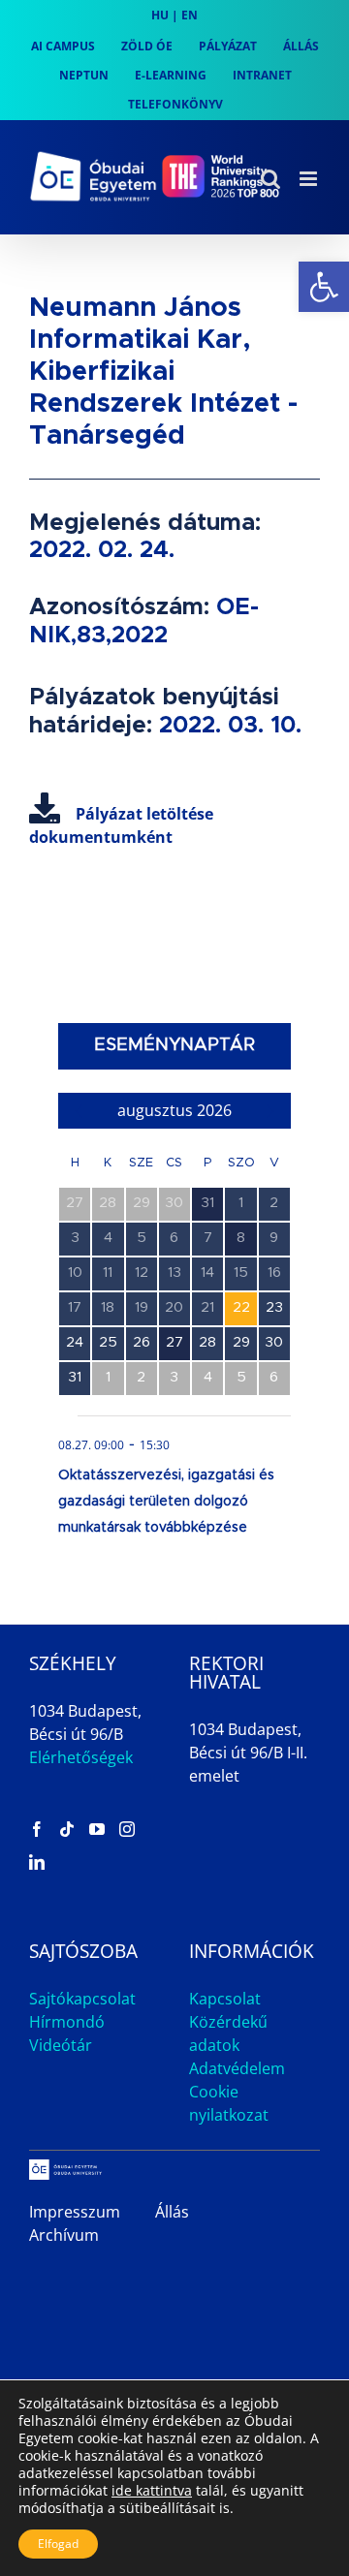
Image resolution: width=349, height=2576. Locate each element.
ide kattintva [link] (152, 2490)
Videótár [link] (61, 2045)
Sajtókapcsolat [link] (82, 1999)
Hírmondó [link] (67, 2022)
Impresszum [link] (75, 2212)
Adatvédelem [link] (237, 2068)
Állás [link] (172, 2212)
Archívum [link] (64, 2235)
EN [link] (190, 15)
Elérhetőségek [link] (81, 1757)
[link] (324, 287)
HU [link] (160, 15)
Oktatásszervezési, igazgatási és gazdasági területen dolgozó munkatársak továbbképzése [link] (166, 1502)
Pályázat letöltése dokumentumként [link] (121, 825)
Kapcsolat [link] (225, 1999)
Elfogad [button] (58, 2544)
